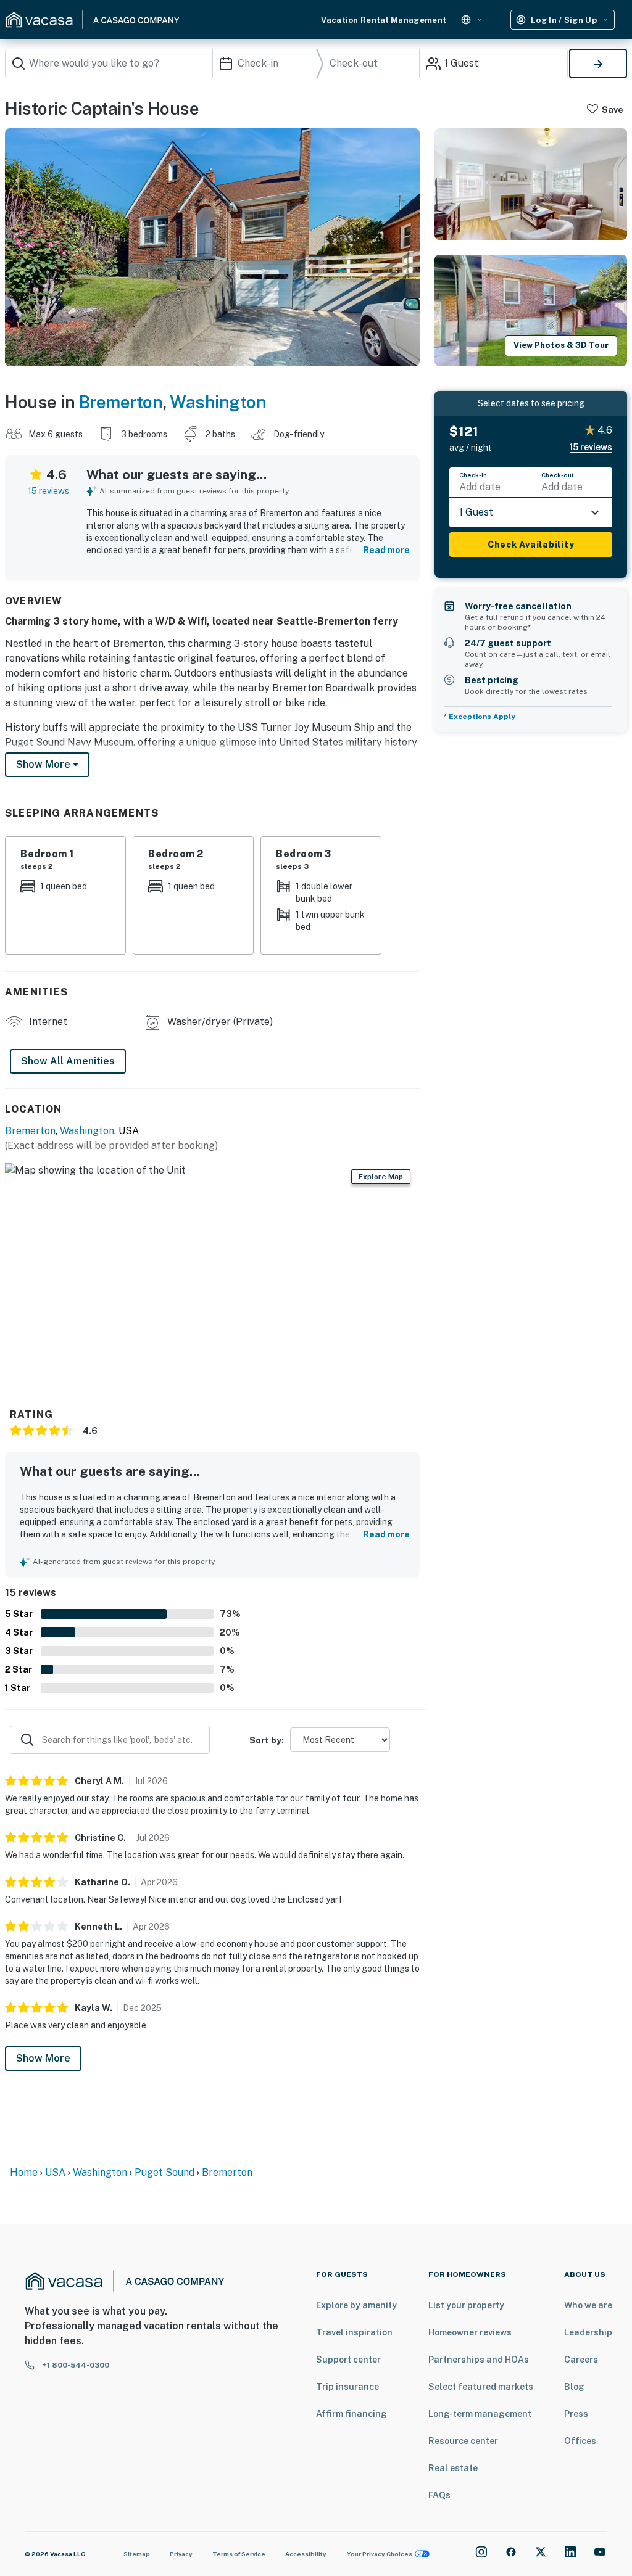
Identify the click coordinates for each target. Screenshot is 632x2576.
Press (576, 2414)
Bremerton (121, 402)
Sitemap (137, 2554)
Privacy (181, 2554)
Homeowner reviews (470, 2332)
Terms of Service (239, 2554)
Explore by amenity (356, 2305)
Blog (574, 2387)
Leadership (588, 2332)
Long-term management (480, 2414)
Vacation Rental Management (384, 20)
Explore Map (381, 1177)
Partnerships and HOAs (479, 2360)
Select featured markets (481, 2387)
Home (24, 2172)
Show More (43, 2058)
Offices (580, 2441)
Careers (581, 2360)
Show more (44, 764)
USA (55, 2172)
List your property (466, 2305)
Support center (348, 2360)
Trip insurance (347, 2387)
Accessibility (306, 2554)
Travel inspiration (354, 2332)
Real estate (453, 2468)
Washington (218, 402)
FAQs (439, 2495)
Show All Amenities (68, 1061)
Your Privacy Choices (380, 2554)
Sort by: (267, 1740)
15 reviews (48, 491)
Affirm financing (351, 2414)
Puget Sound (164, 2172)
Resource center (463, 2441)
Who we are (588, 2305)
